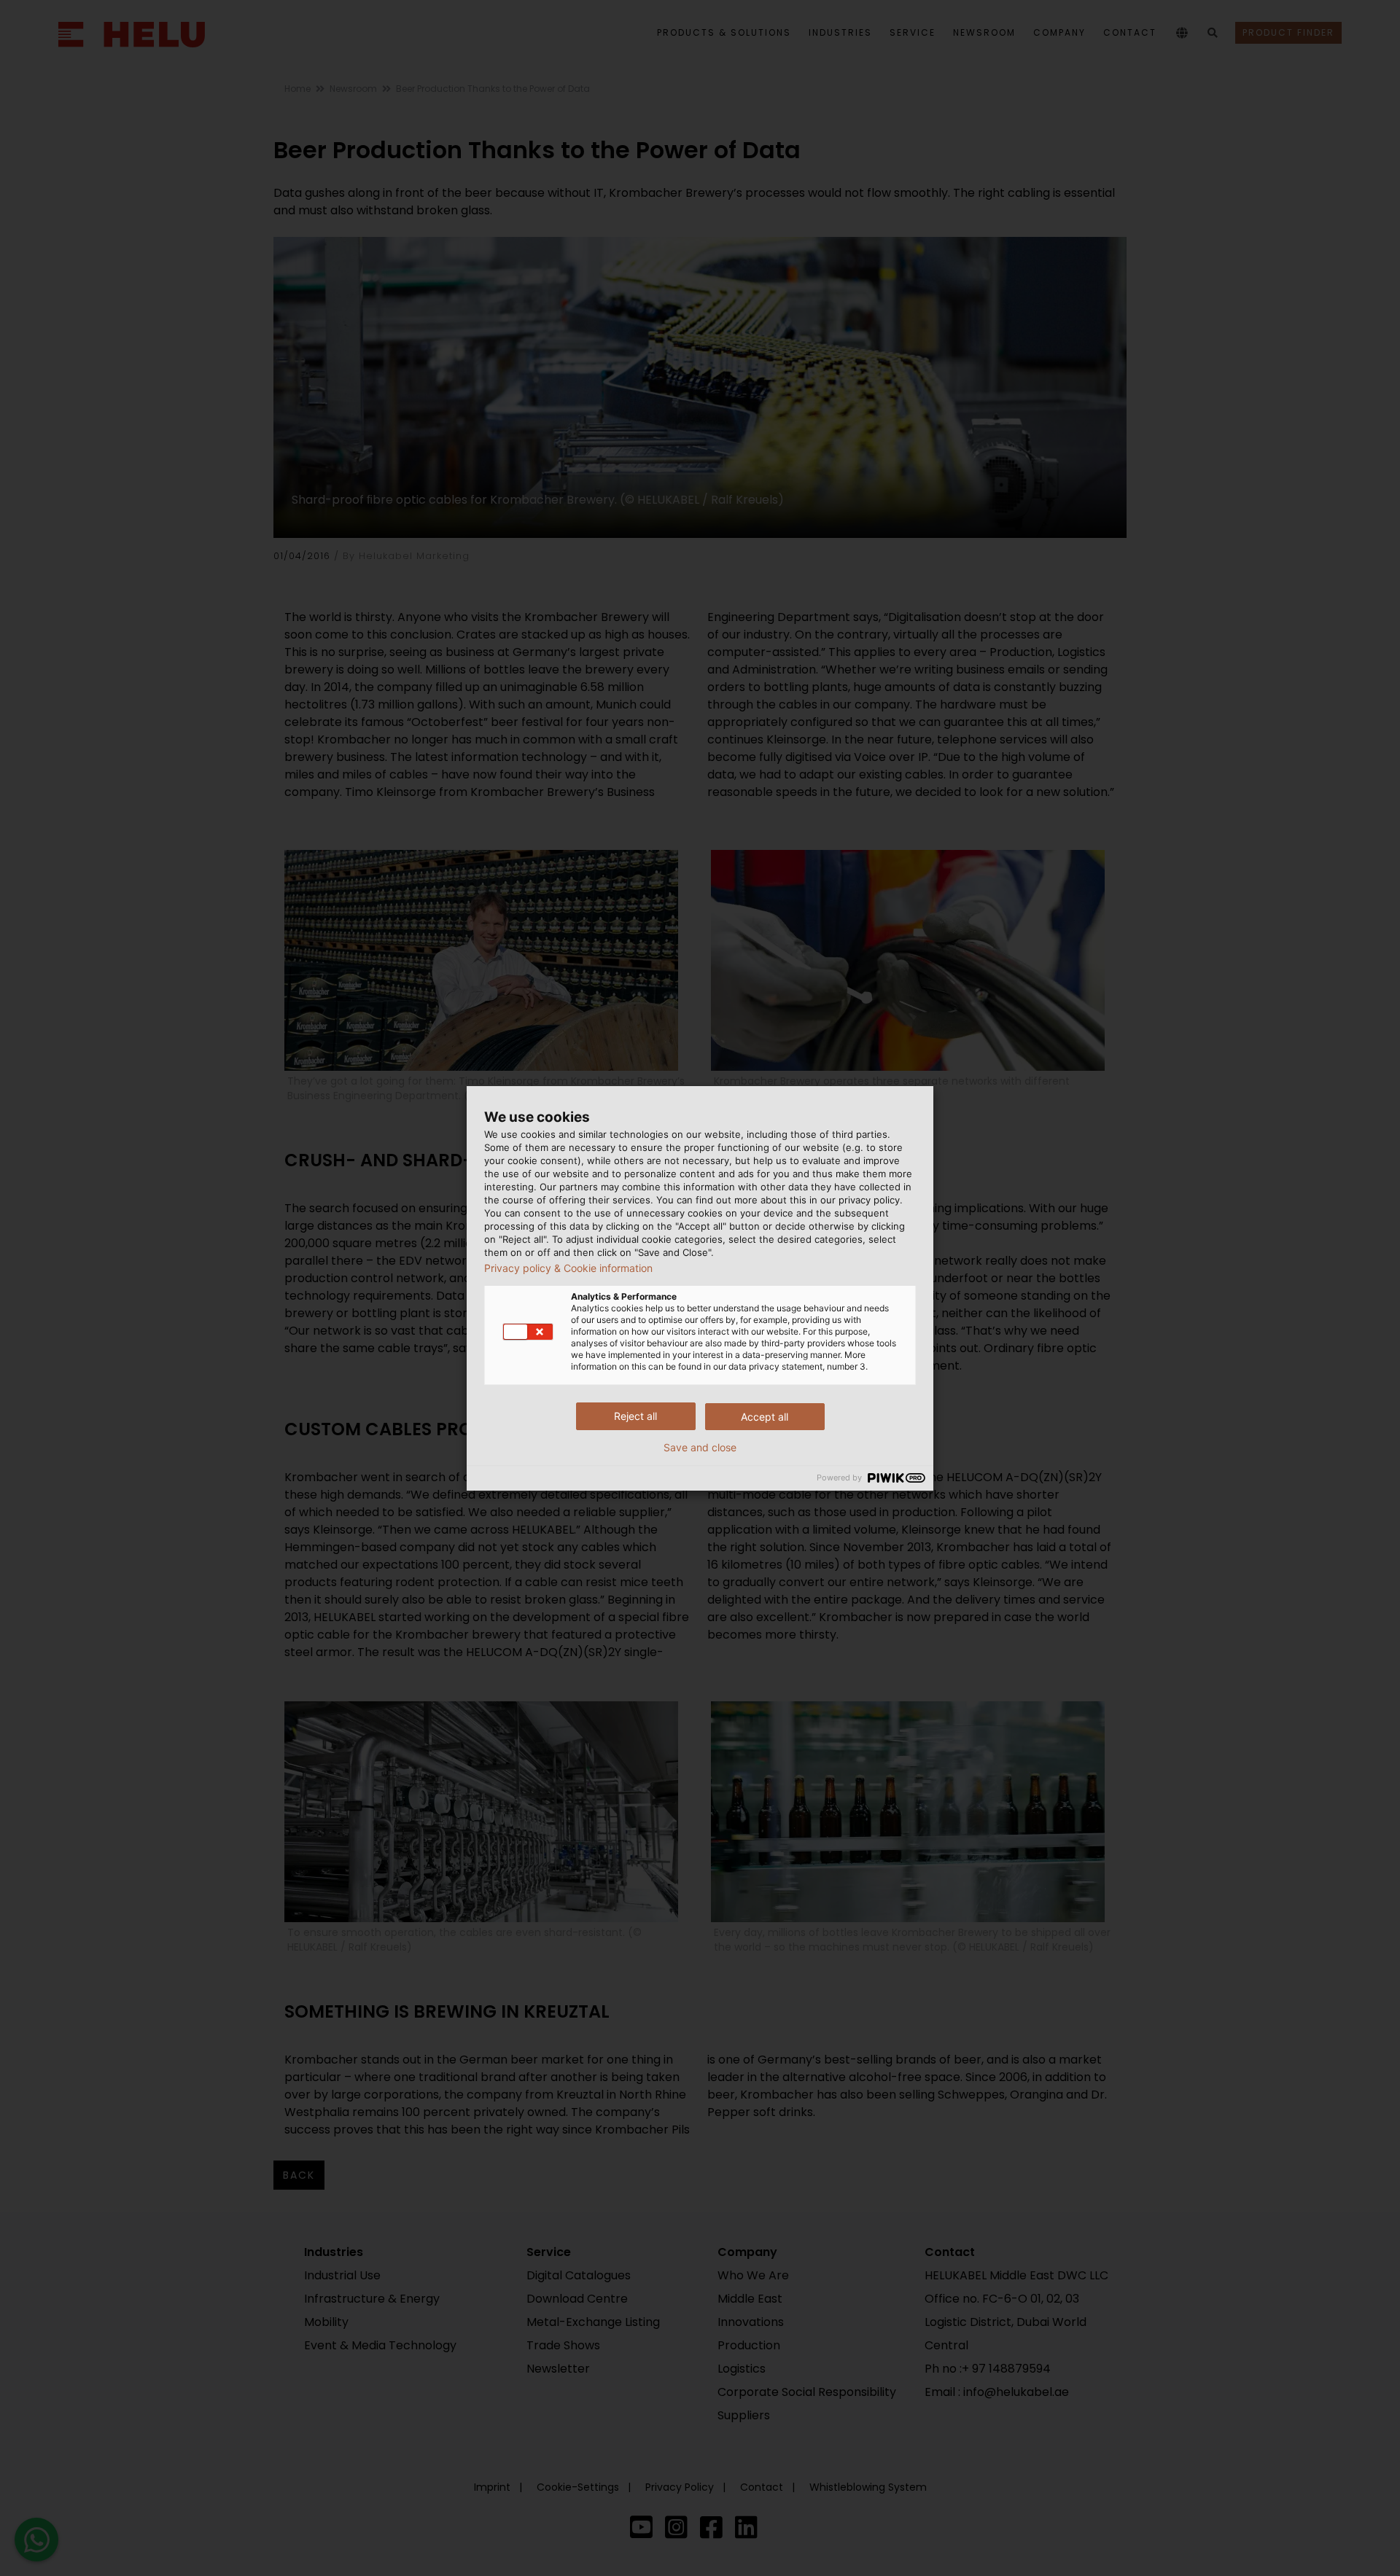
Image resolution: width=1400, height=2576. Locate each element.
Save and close (700, 1448)
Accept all (765, 1417)
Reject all (635, 1416)
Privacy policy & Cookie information (568, 1268)
